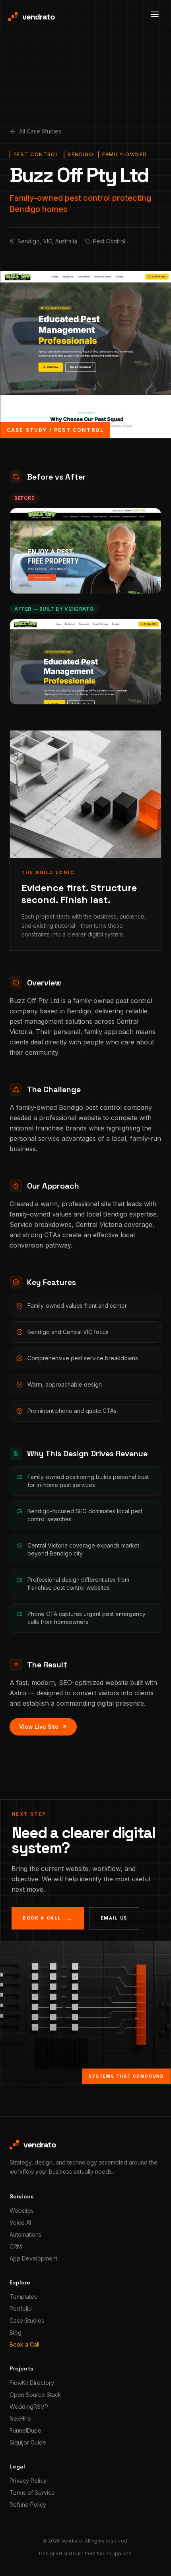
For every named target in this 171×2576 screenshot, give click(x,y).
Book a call (48, 1918)
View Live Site (39, 1727)
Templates (23, 2297)
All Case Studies (40, 131)
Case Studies (27, 2320)
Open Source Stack (35, 2395)
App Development (33, 2258)
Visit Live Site (82, 691)
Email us (114, 1918)
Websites (22, 2211)
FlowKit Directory (32, 2383)
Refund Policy (28, 2504)
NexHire (20, 2418)
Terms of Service (32, 2493)
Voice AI (20, 2222)
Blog (16, 2332)
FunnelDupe (25, 2430)
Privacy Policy (28, 2481)
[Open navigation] (155, 14)
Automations (25, 2234)
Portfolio (21, 2309)
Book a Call (24, 2344)
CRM (16, 2246)
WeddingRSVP (29, 2407)
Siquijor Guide (28, 2442)
